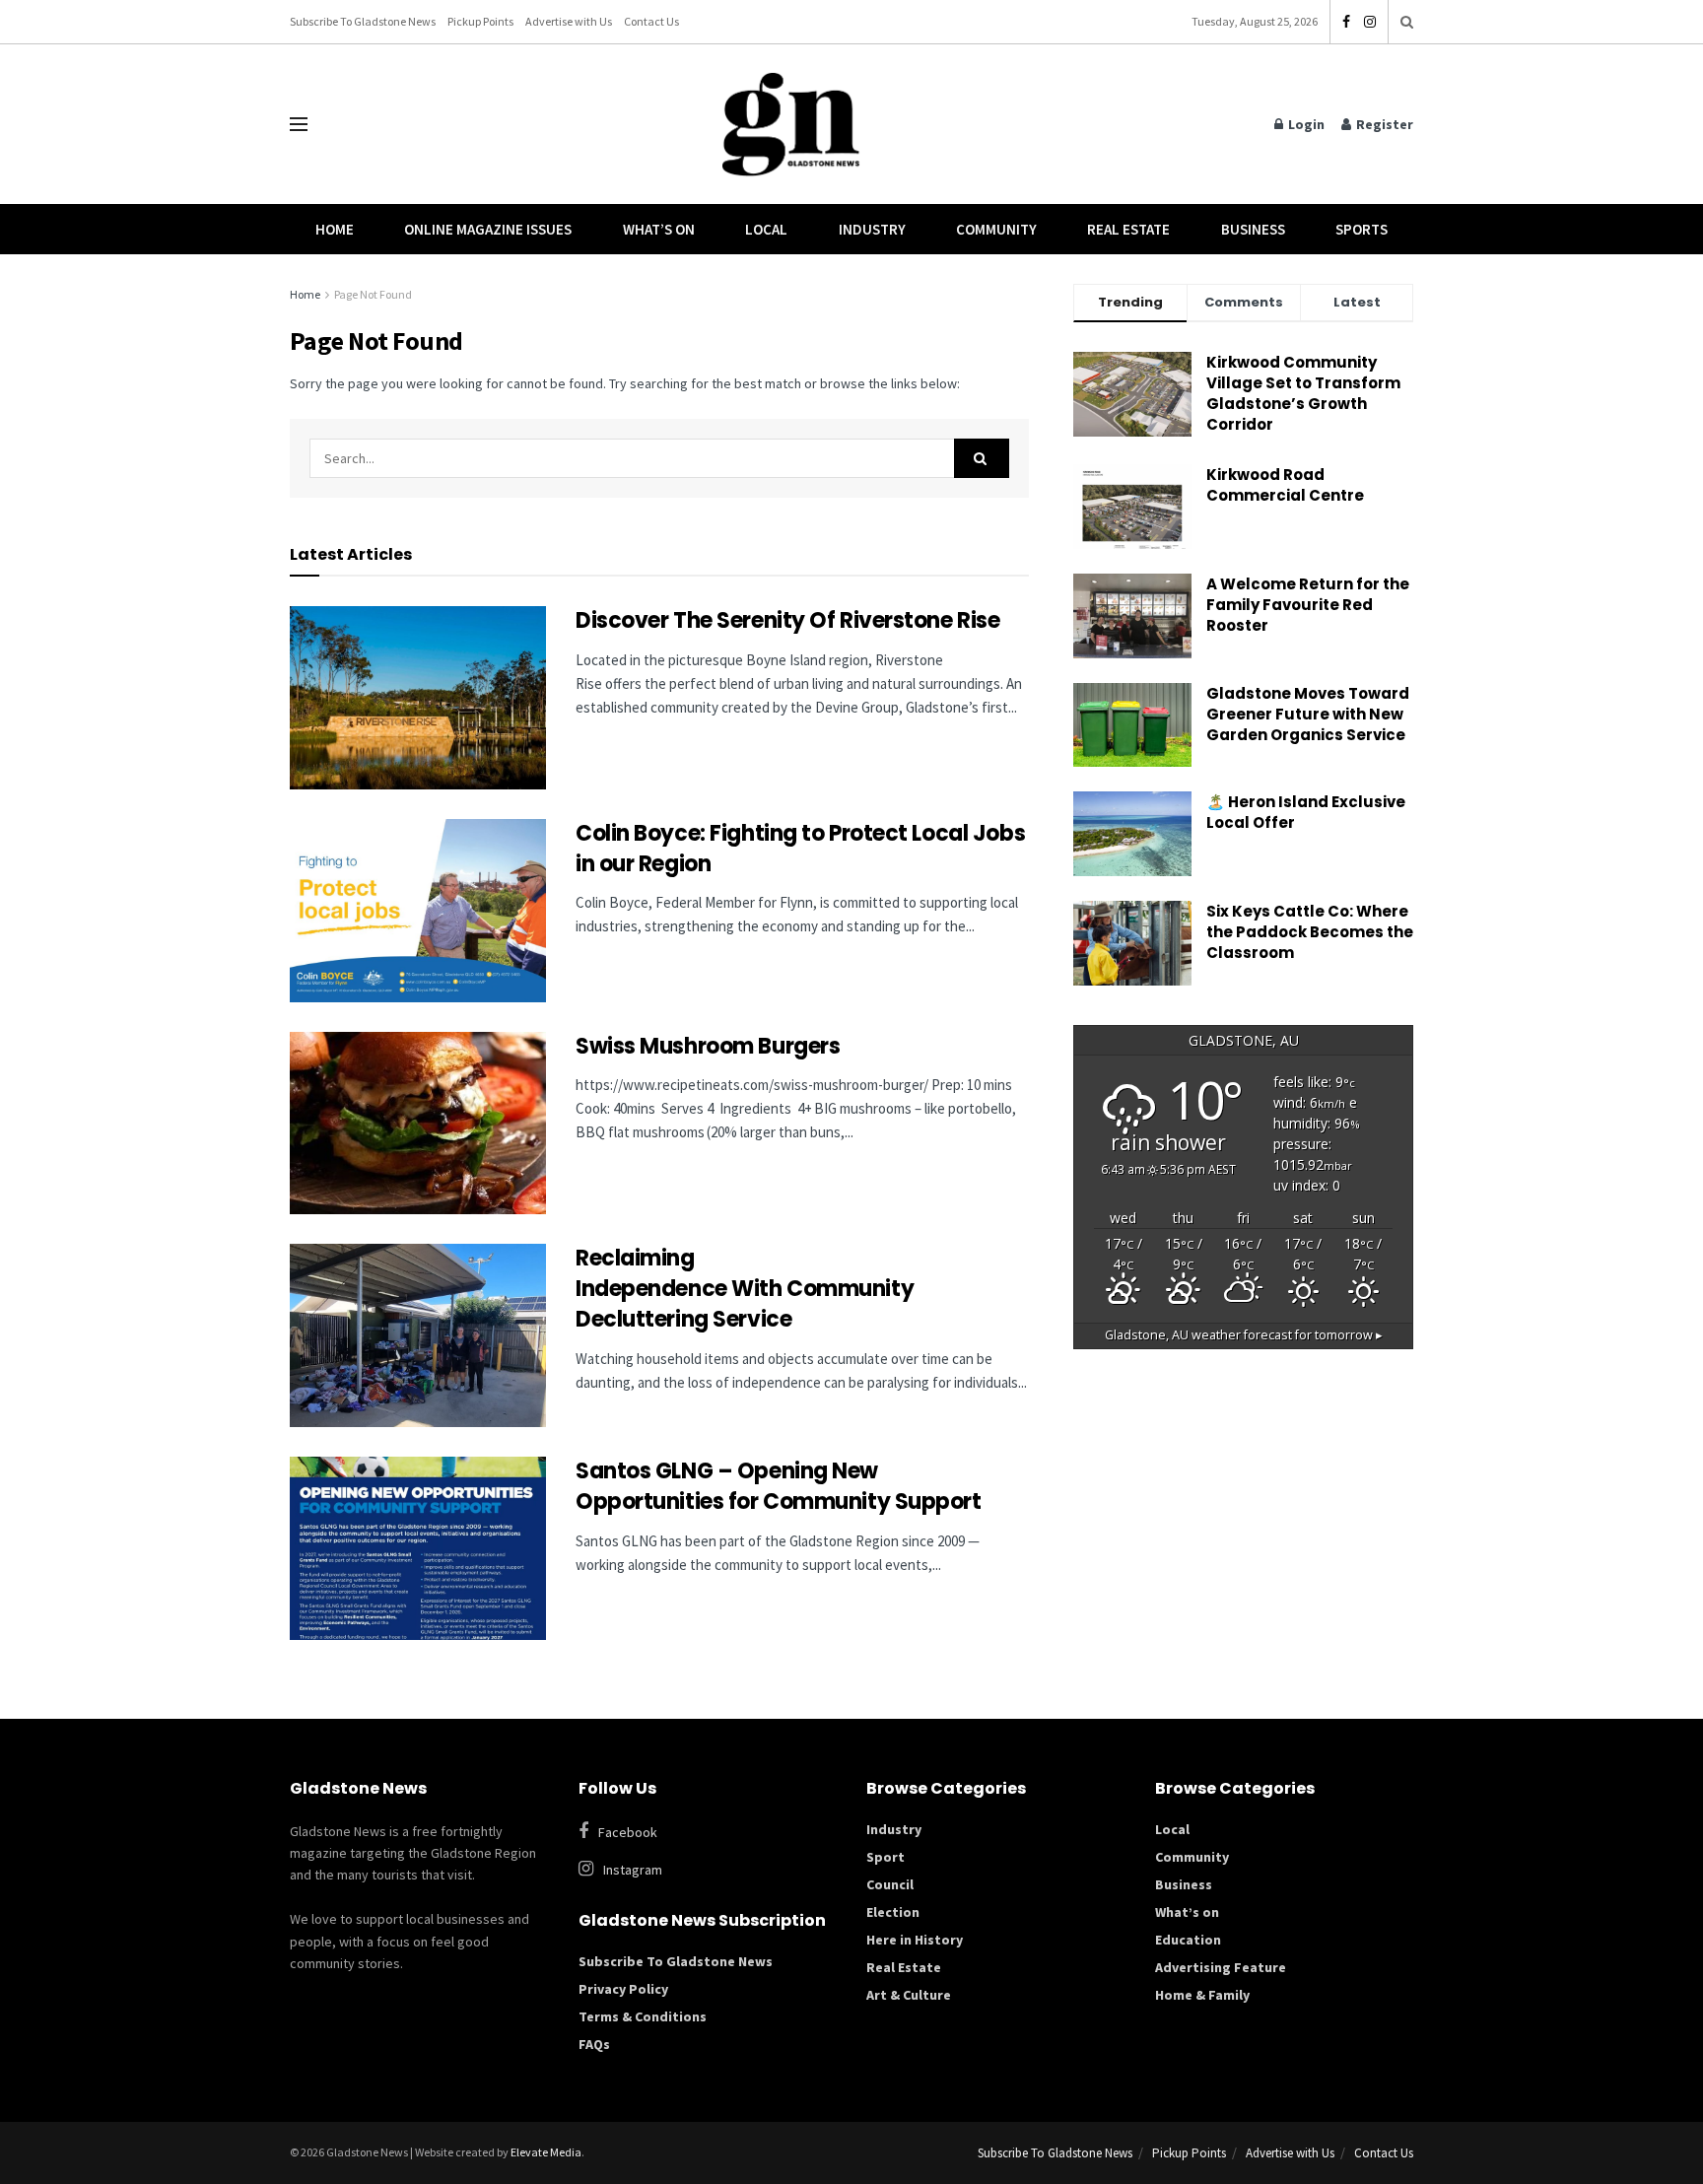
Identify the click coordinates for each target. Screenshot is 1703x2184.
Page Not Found (373, 294)
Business (1253, 229)
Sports (1362, 229)
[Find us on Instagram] (1370, 22)
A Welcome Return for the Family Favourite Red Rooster (1308, 605)
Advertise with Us (569, 21)
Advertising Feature (1221, 1967)
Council (890, 1884)
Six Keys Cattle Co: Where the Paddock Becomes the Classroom (1310, 932)
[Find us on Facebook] (1346, 22)
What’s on (1187, 1912)
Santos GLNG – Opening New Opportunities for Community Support (781, 1486)
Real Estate (1128, 229)
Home (335, 229)
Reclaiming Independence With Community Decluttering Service (745, 1289)
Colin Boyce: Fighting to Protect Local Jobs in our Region (800, 849)
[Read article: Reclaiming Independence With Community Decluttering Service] (418, 1335)
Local (766, 229)
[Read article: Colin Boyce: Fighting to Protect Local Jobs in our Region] (418, 911)
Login (1305, 124)
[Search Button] (1407, 22)
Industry (872, 229)
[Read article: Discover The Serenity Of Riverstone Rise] (418, 698)
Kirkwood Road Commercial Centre (1287, 485)
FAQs (594, 2044)
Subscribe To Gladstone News (363, 21)
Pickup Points (480, 21)
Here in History (915, 1940)
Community (996, 229)
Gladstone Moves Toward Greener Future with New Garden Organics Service (1308, 714)
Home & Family (1202, 1995)
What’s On (659, 229)
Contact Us (651, 21)
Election (893, 1912)
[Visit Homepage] (791, 125)
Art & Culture (909, 1995)
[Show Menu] (299, 124)
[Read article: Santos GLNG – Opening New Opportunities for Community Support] (418, 1548)
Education (1188, 1940)
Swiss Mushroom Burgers (708, 1046)
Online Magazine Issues (488, 229)
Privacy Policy (623, 1989)
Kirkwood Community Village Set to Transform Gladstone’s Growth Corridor (1303, 393)
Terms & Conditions (643, 2016)
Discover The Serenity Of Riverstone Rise (790, 620)
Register (1383, 124)
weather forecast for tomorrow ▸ (1244, 1335)
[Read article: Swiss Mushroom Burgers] (418, 1124)
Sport (886, 1857)
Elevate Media (546, 2152)
